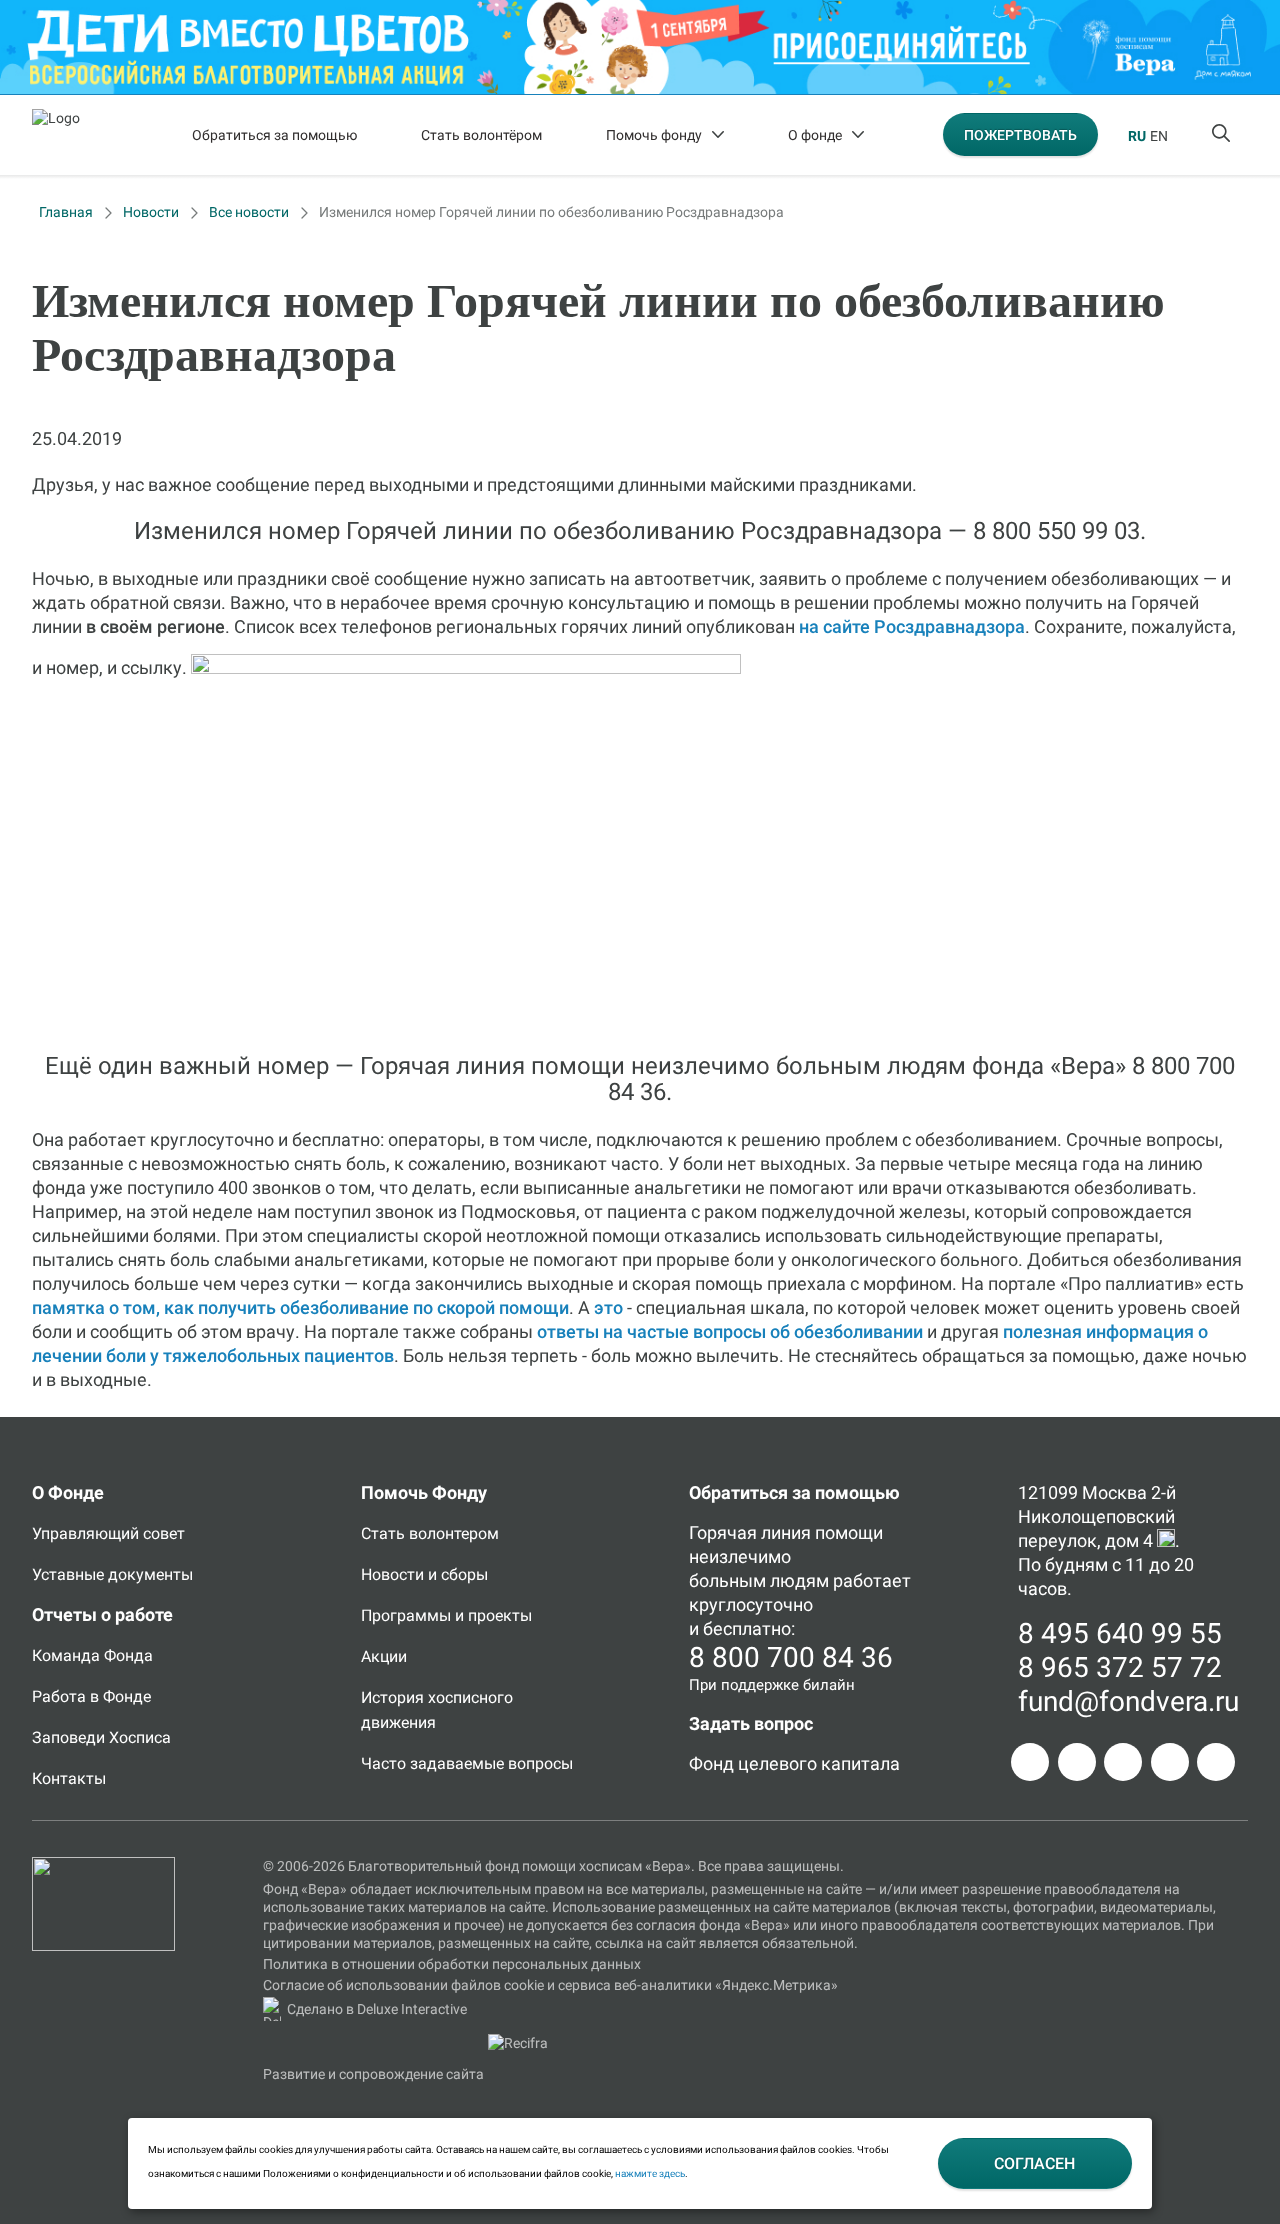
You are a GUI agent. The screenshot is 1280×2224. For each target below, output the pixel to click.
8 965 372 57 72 (1120, 1667)
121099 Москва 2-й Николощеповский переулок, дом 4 (1097, 1516)
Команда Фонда (92, 1655)
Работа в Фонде (91, 1696)
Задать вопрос (751, 1723)
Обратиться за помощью (274, 135)
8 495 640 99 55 (1120, 1633)
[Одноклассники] (1077, 1762)
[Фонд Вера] (103, 1866)
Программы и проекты (446, 1615)
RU (1137, 136)
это (608, 1307)
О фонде (815, 135)
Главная (66, 212)
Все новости (249, 212)
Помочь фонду (654, 135)
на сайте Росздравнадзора (912, 626)
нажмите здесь (650, 2173)
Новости (151, 212)
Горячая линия (750, 1532)
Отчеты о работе (102, 1614)
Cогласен (1034, 2163)
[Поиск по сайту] (1223, 135)
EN (1159, 136)
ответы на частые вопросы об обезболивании (730, 1331)
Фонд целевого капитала (794, 1763)
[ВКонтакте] (1123, 1762)
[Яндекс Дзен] (1170, 1762)
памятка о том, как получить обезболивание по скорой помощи (300, 1307)
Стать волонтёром (481, 135)
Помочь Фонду (424, 1492)
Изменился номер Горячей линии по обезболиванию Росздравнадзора (551, 212)
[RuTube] (1216, 1762)
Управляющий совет (108, 1533)
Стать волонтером (430, 1533)
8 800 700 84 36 (791, 1657)
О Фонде (68, 1492)
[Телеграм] (1030, 1762)
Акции (384, 1656)
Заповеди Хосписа (101, 1737)
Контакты (69, 1778)
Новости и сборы (424, 1574)
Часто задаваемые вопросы (467, 1763)
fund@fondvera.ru (1128, 1701)
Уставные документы (112, 1574)
